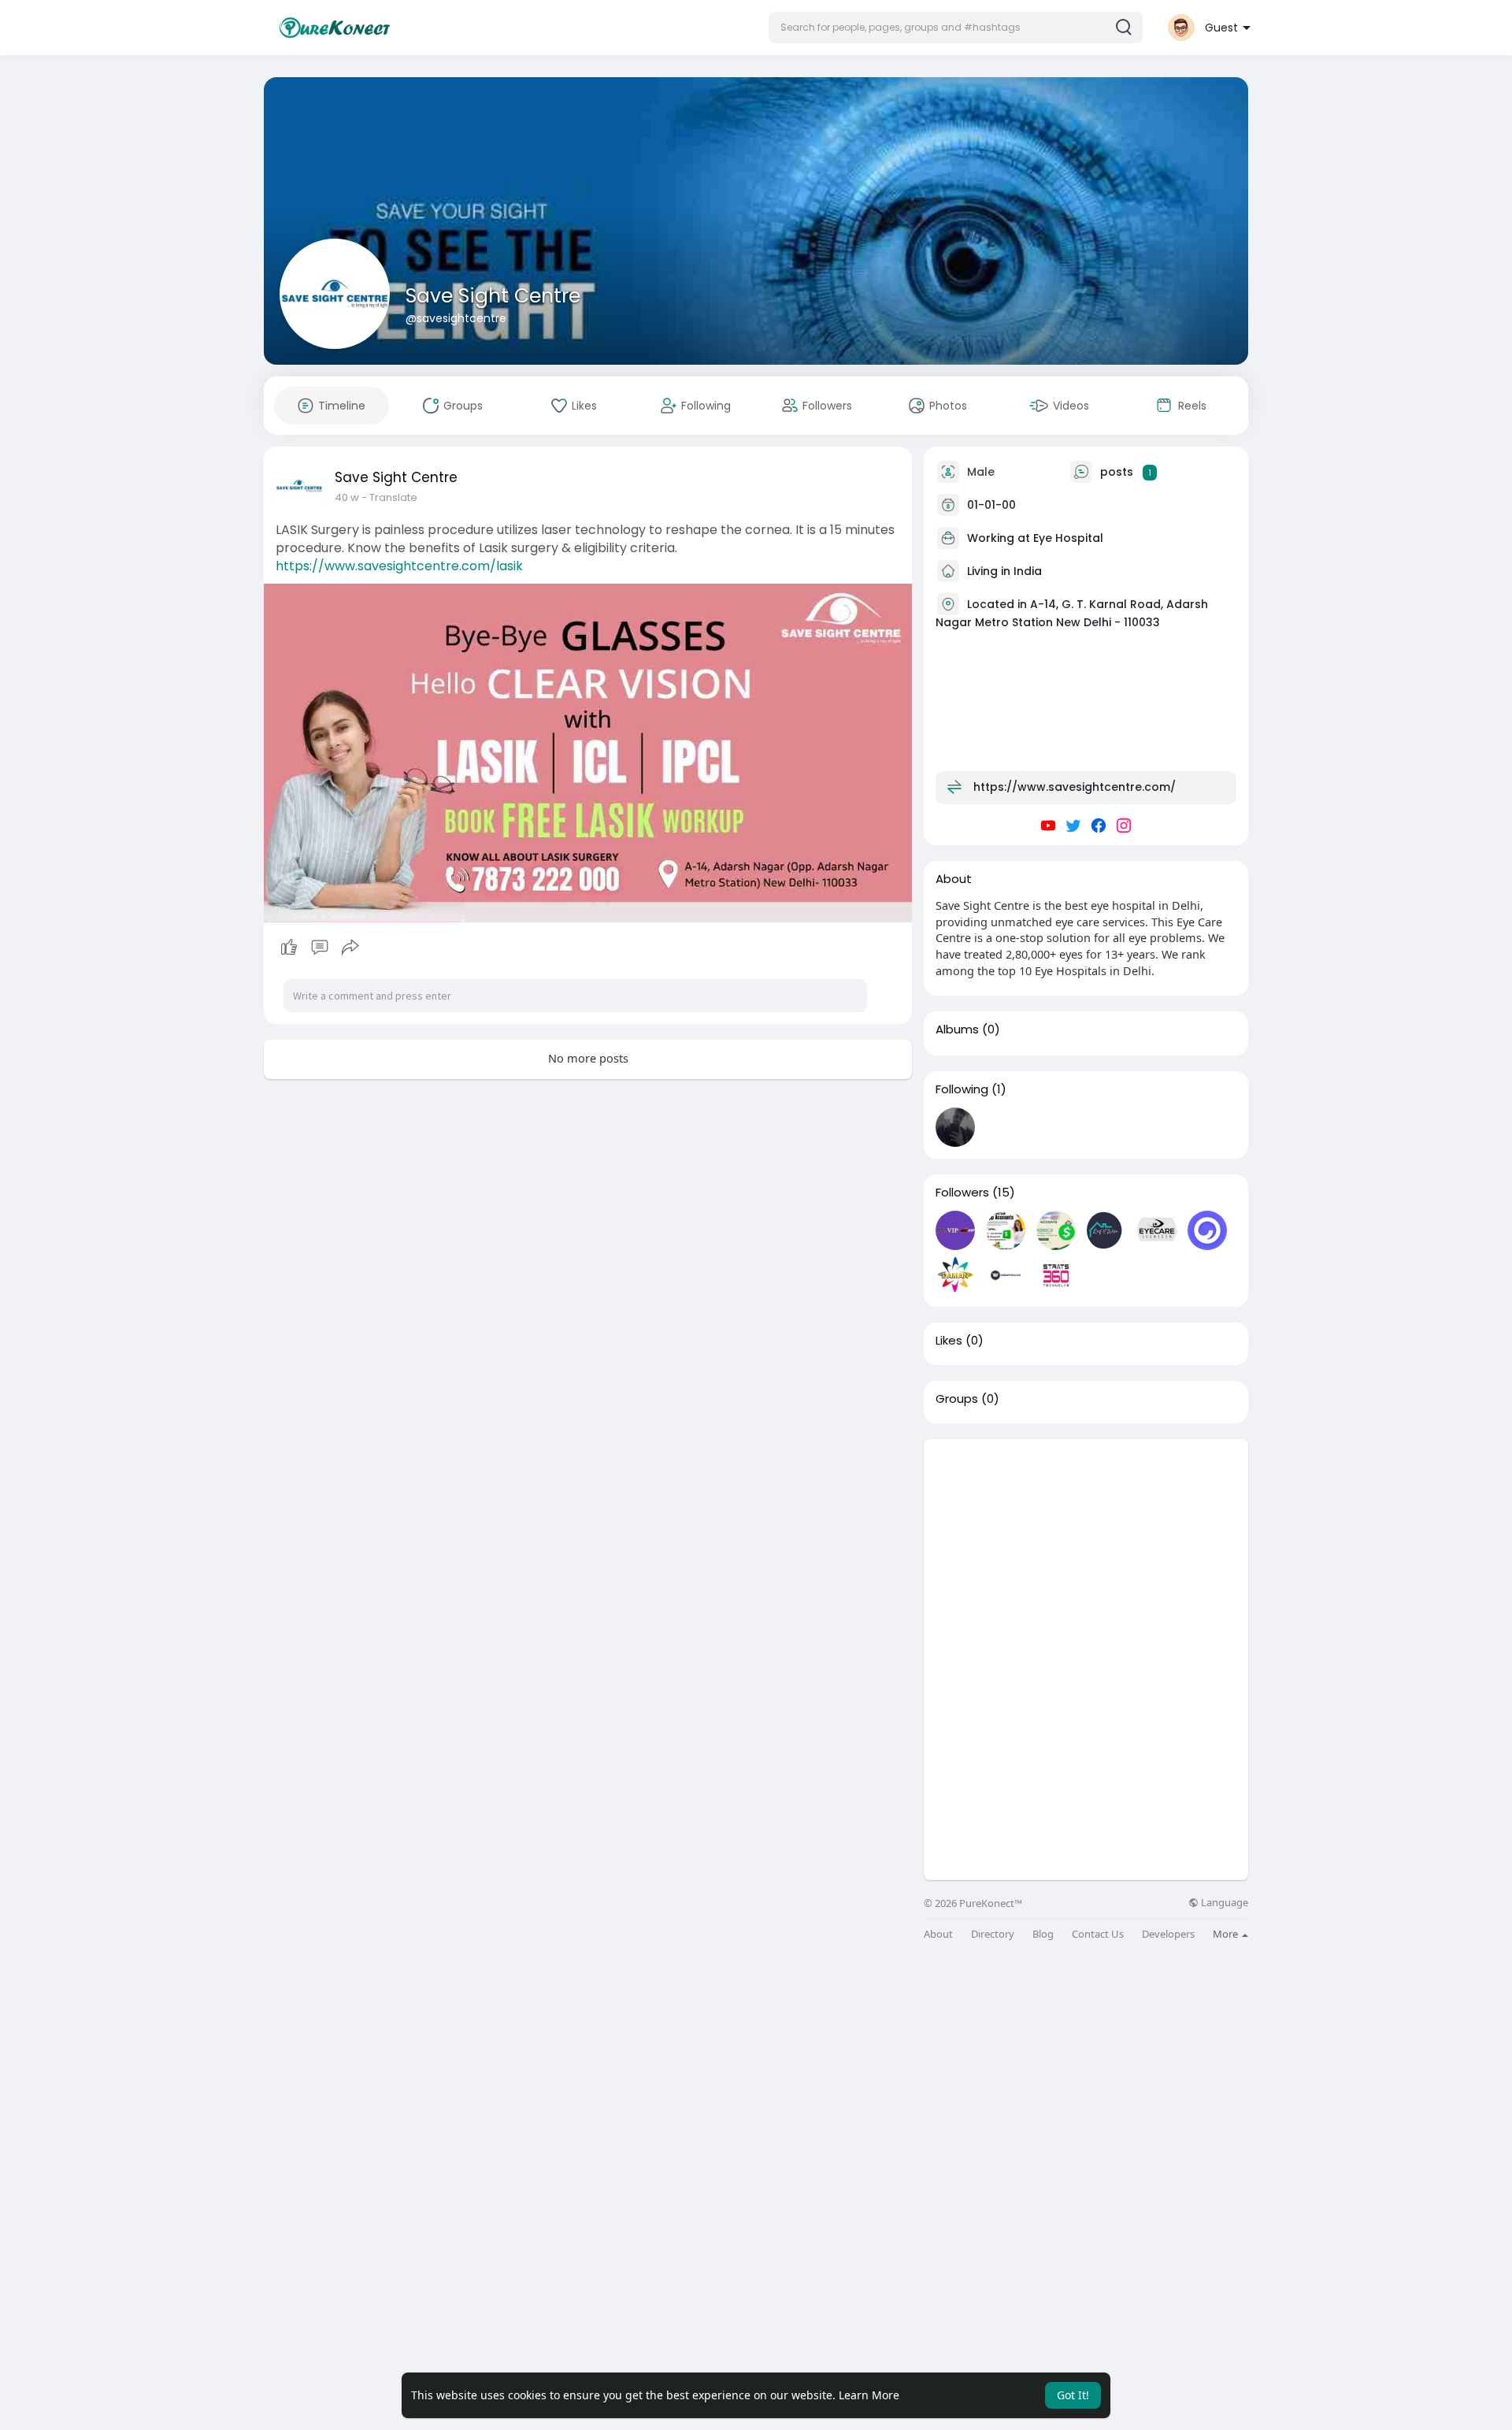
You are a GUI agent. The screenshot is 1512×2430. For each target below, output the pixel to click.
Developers (1168, 1934)
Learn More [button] (869, 2395)
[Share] (350, 948)
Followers (962, 1193)
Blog (1043, 1934)
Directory (993, 1934)
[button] (956, 28)
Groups (957, 1399)
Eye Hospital (1068, 538)
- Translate (389, 497)
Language (1223, 1903)
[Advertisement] (1086, 1549)
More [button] (1227, 1934)
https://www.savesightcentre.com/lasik (399, 566)
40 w (347, 497)
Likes (949, 1341)
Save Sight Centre (493, 296)
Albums (957, 1030)
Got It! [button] (1073, 2395)
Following (962, 1089)
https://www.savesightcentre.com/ (1075, 787)
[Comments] (320, 948)
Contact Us (1098, 1934)
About (938, 1934)
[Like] (319, 948)
